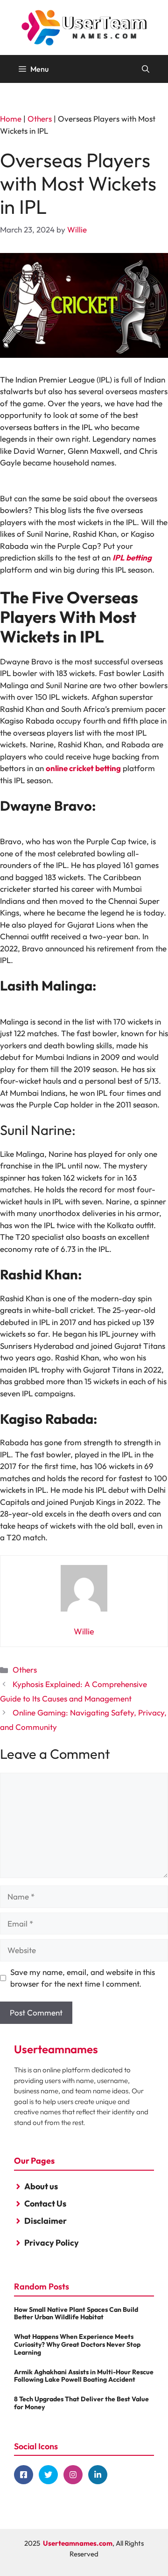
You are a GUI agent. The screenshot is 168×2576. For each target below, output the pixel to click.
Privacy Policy (52, 2243)
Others (40, 119)
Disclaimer (45, 2221)
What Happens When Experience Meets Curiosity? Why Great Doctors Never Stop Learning (77, 2344)
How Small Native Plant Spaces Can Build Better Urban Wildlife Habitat (76, 2313)
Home (11, 119)
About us (41, 2186)
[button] (146, 69)
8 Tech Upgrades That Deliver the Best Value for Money (81, 2403)
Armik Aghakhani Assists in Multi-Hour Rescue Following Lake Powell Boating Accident (84, 2376)
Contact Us (45, 2204)
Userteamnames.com (78, 2543)
